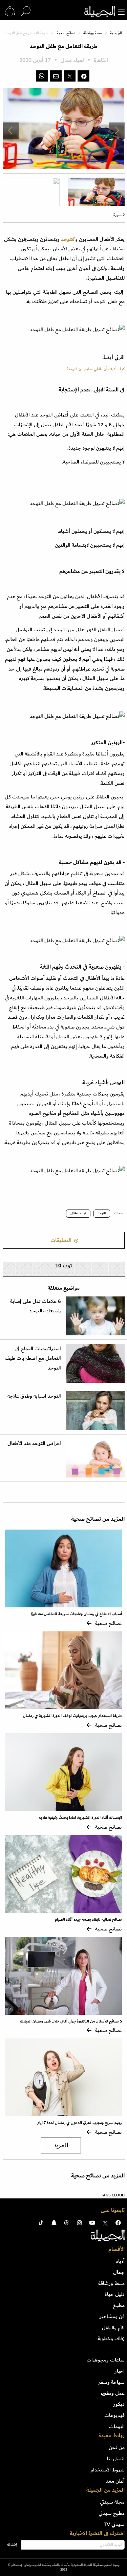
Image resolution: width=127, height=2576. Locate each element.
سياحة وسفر (112, 2382)
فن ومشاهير (112, 2317)
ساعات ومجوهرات (106, 2360)
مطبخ (119, 2305)
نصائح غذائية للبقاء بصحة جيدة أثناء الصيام (88, 1919)
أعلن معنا (115, 2481)
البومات (117, 2426)
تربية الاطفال (78, 1213)
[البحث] (26, 12)
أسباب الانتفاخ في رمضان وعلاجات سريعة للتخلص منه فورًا (76, 1614)
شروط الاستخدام (108, 2470)
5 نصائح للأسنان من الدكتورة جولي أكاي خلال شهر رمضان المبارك (71, 2021)
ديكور (119, 2404)
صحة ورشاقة (93, 33)
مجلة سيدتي (112, 2502)
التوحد (68, 239)
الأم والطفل (113, 2328)
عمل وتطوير (112, 2393)
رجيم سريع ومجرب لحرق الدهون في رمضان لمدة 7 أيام (80, 2123)
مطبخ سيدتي (112, 2513)
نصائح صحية (66, 33)
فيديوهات (114, 2415)
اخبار (120, 2371)
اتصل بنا (116, 2459)
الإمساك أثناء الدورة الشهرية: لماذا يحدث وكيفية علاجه (80, 1818)
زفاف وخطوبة (111, 2338)
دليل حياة (115, 2294)
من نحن (117, 2447)
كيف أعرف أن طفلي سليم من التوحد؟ (96, 369)
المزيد (61, 2145)
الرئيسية (116, 33)
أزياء (120, 2261)
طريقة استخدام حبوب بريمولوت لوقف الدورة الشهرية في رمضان (72, 1716)
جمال (119, 2272)
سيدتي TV (114, 2524)
